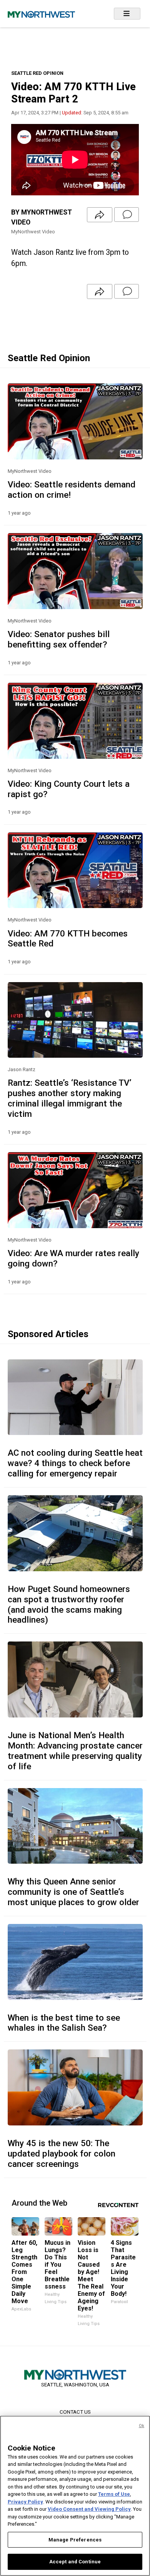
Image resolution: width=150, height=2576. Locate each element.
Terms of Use (114, 2494)
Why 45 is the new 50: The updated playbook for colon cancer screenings (62, 2153)
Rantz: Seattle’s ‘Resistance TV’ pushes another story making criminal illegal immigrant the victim (70, 1098)
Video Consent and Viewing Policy (89, 2509)
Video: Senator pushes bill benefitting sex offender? (59, 639)
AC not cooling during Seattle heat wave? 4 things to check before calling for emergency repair (75, 1463)
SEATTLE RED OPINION (37, 73)
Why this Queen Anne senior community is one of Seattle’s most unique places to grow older (73, 1892)
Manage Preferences (75, 2540)
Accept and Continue (75, 2562)
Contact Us (75, 2412)
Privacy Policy (25, 2502)
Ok (142, 2426)
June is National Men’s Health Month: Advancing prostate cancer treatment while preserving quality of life (75, 1751)
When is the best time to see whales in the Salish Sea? (64, 2023)
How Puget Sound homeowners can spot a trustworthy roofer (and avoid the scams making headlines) (69, 1604)
